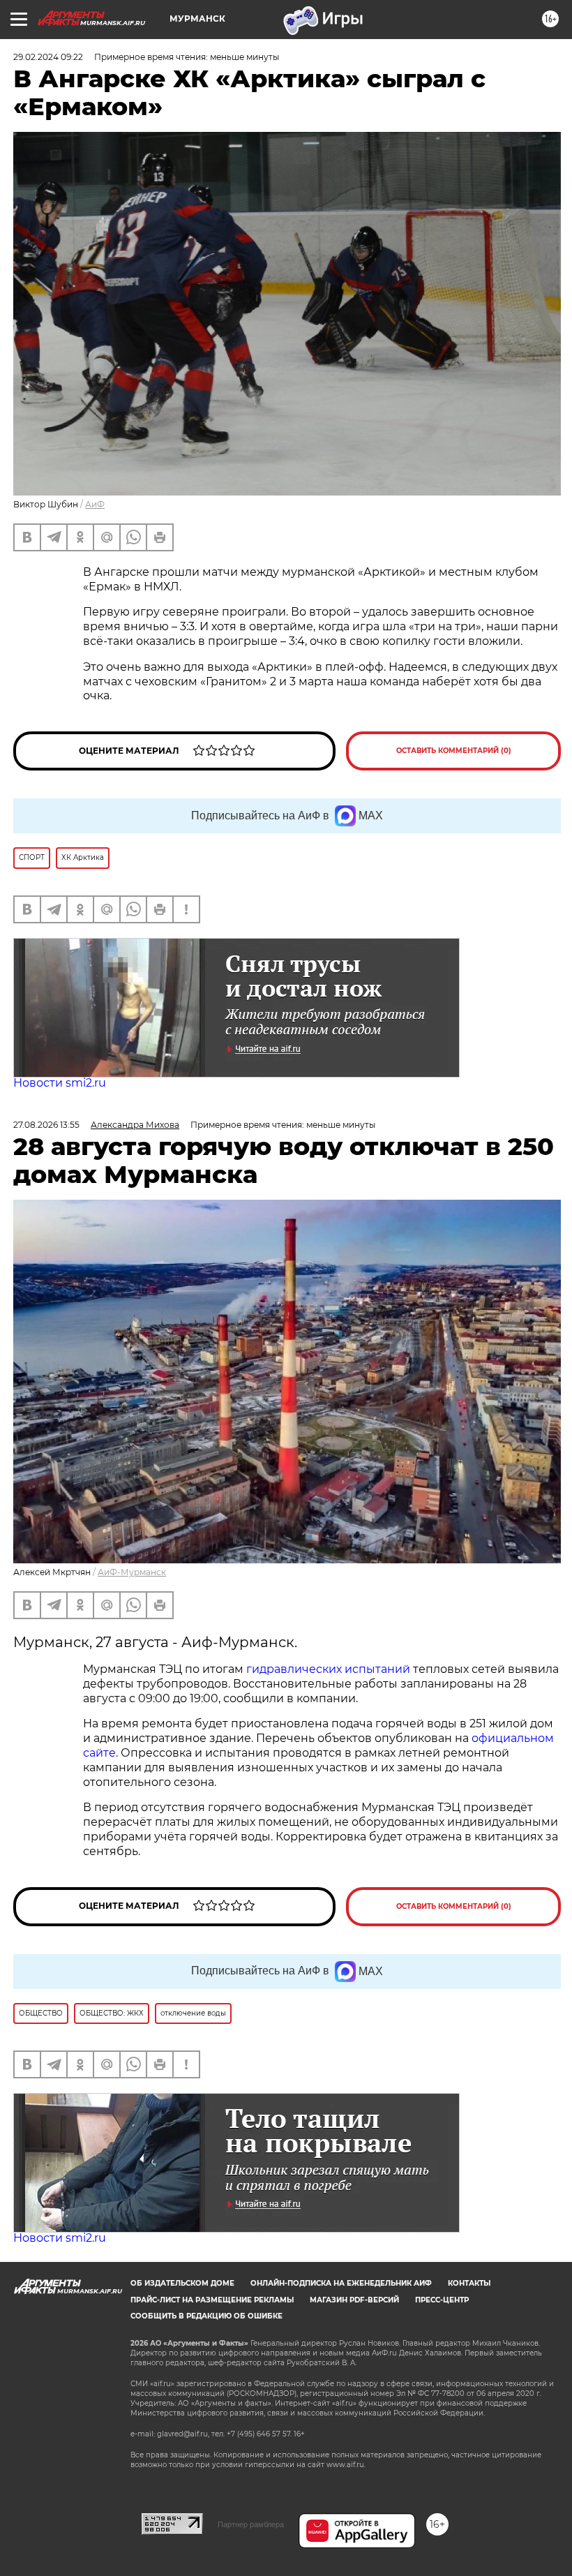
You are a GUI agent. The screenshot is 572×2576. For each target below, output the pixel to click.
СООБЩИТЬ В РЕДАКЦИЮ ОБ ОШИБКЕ (206, 2316)
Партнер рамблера (251, 2524)
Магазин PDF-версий (354, 2300)
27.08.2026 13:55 (46, 1125)
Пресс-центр (442, 2300)
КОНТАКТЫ (469, 2283)
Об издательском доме (182, 2283)
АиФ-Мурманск (132, 1572)
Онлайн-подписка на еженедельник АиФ (341, 2283)
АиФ (95, 504)
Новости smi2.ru (60, 1083)
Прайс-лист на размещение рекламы (212, 2300)
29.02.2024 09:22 (48, 57)
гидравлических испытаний (328, 1669)
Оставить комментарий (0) (454, 751)
